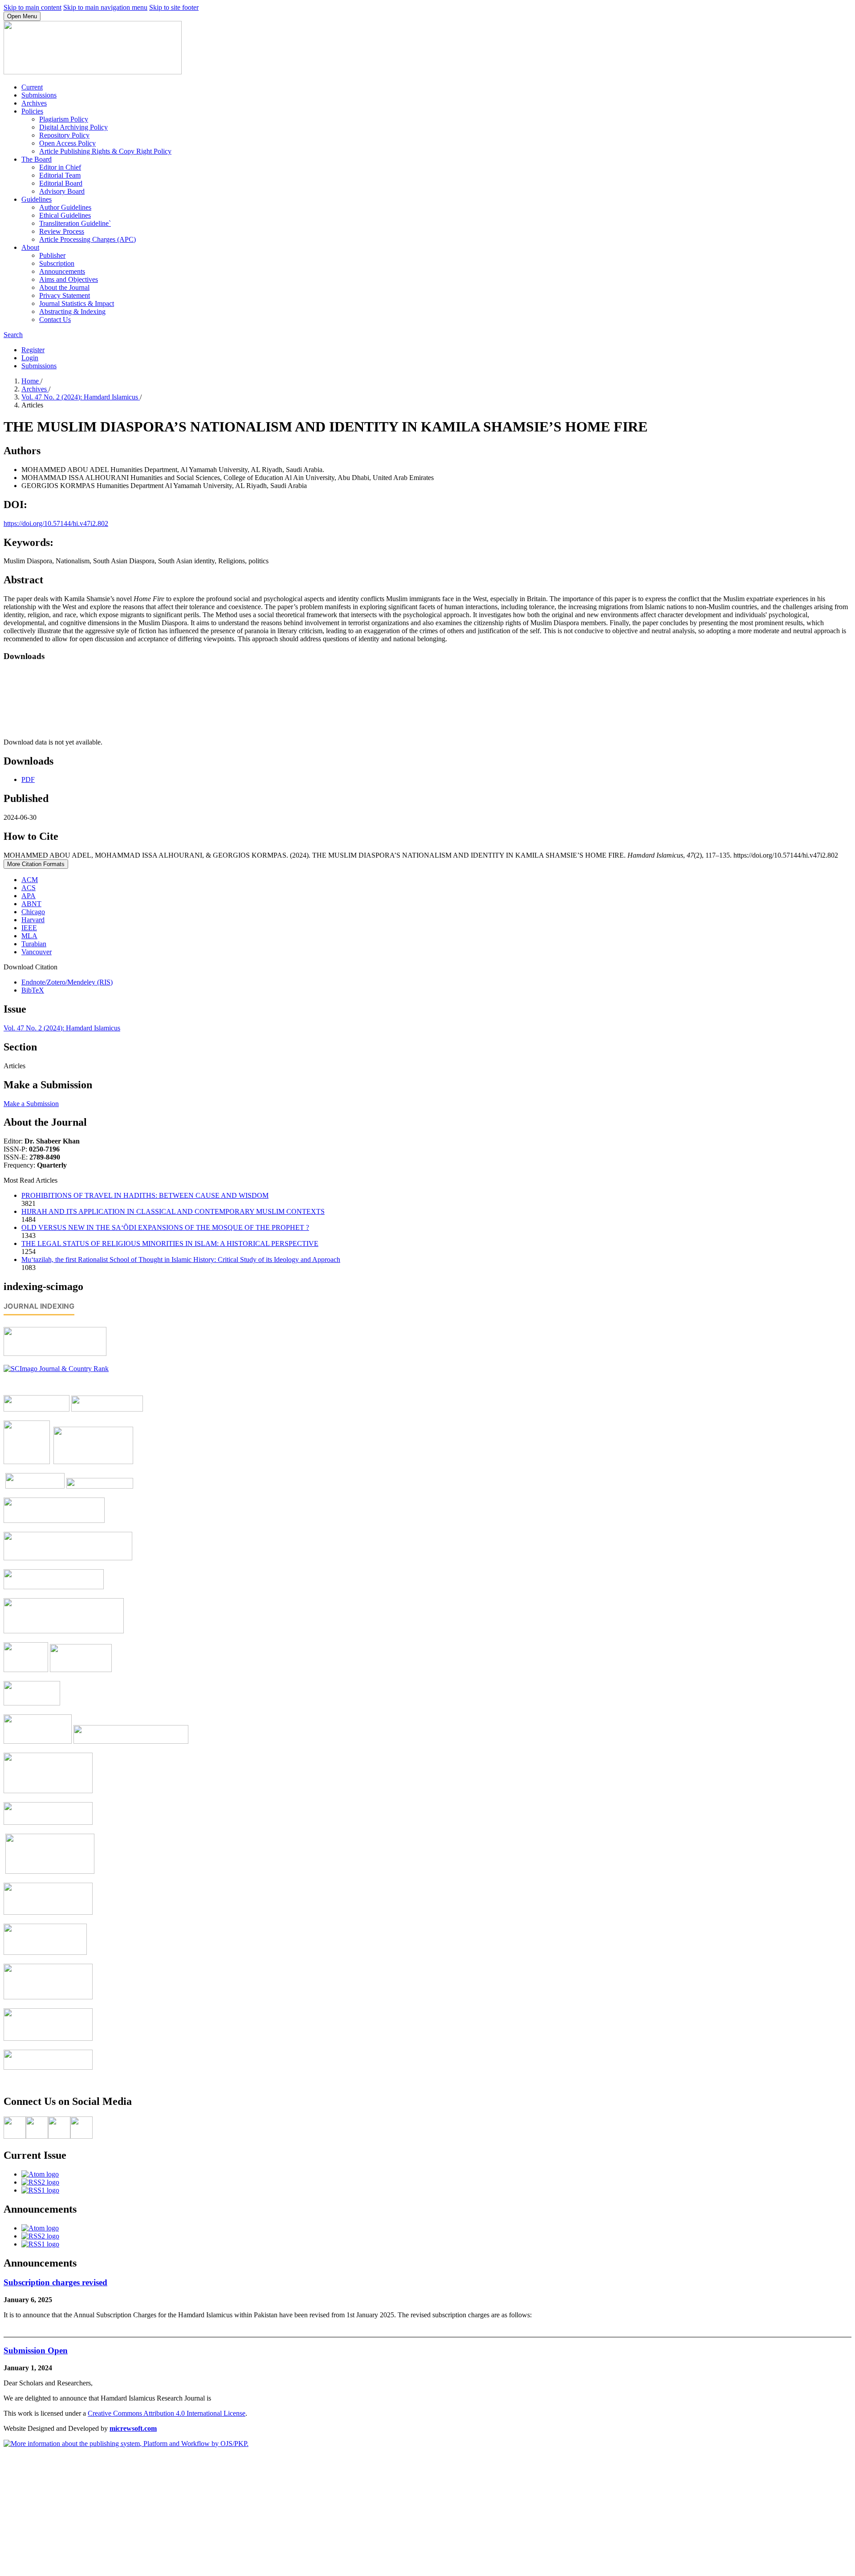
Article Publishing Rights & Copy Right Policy (105, 151)
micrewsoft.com (133, 2428)
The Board (37, 159)
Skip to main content (33, 7)
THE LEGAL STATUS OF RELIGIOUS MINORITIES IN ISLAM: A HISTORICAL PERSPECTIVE (170, 1243)
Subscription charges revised (55, 2282)
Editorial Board (61, 183)
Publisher (52, 255)
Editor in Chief (60, 167)
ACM (30, 880)
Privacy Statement (65, 295)
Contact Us (55, 319)
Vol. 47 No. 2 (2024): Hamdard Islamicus (81, 397)
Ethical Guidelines (65, 215)
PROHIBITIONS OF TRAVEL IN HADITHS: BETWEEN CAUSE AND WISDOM (145, 1195)
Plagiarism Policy (64, 119)
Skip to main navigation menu (105, 7)
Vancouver (37, 952)
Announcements (62, 271)
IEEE (29, 928)
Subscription (57, 263)
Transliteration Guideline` (75, 223)
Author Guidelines (65, 207)
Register (33, 350)
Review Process (62, 231)
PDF (28, 779)
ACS (28, 888)
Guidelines (37, 199)
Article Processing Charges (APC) (88, 239)
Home (31, 381)
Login (30, 358)
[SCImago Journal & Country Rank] (56, 1369)
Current (32, 87)
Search (13, 335)
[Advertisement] (427, 2510)
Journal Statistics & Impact (77, 303)
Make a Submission (31, 1104)
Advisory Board (62, 191)
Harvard (33, 920)
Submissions (39, 95)
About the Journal (64, 287)
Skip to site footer (174, 7)
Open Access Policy (67, 143)
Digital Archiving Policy (73, 127)
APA (28, 896)
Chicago (33, 912)
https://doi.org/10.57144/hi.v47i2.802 (56, 523)
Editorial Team (60, 175)
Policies (32, 111)
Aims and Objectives (69, 279)
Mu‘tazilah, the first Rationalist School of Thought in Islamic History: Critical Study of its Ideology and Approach (181, 1260)
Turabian (34, 944)
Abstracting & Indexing (72, 311)
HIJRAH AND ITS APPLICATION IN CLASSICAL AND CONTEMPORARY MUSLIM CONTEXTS (173, 1211)
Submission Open (36, 2350)
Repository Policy (64, 135)
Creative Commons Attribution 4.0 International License (167, 2413)
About (30, 247)
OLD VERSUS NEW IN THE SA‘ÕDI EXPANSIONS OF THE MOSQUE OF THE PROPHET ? (165, 1227)
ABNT (31, 904)
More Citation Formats (36, 864)
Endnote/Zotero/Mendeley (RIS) (67, 982)
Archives (34, 103)
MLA (29, 936)
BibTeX (33, 990)
